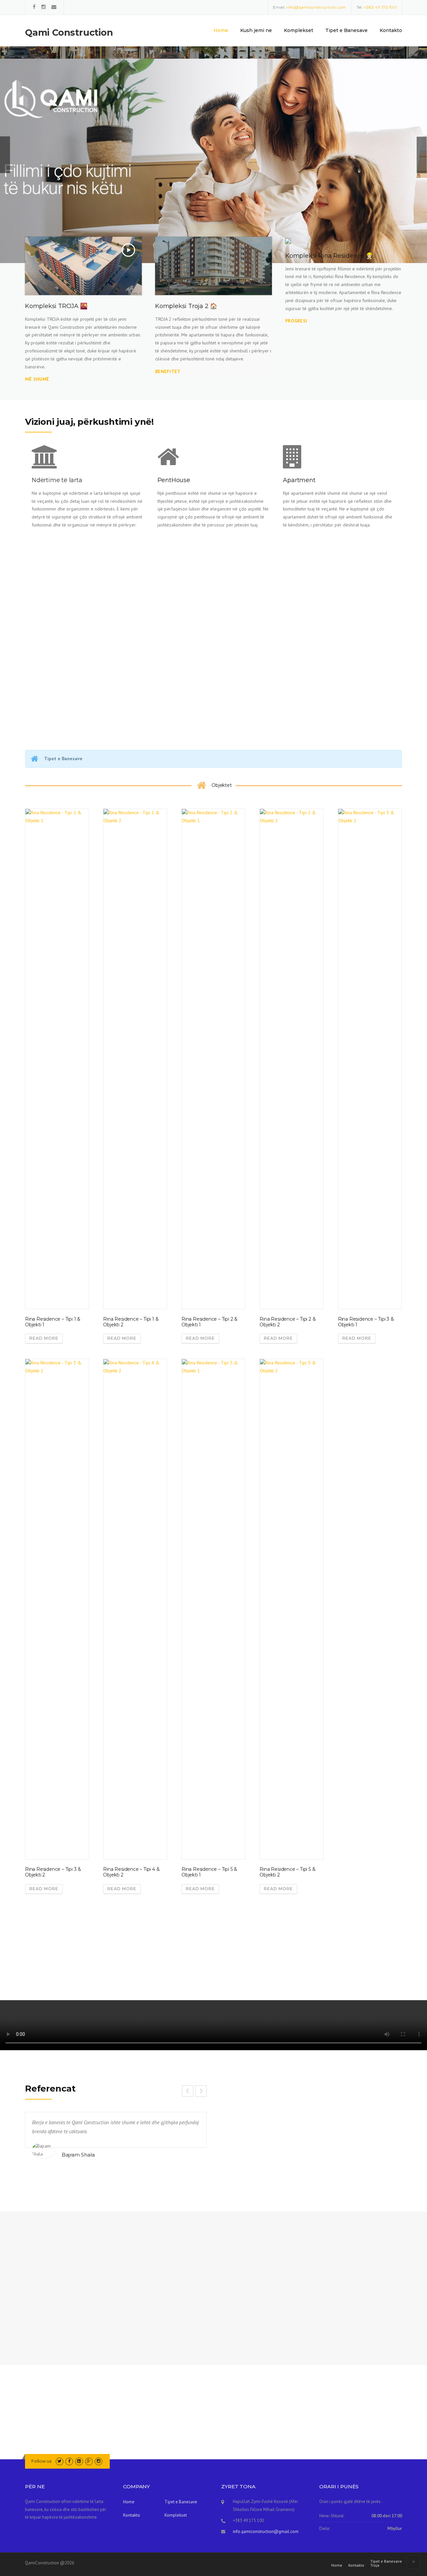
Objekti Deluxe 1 (45, 1959)
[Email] (54, 7)
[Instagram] (44, 7)
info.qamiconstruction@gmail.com (266, 2531)
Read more (44, 1338)
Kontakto (391, 30)
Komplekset (299, 30)
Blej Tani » (45, 185)
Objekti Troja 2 (278, 1959)
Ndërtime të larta (57, 480)
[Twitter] (60, 2461)
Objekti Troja (198, 1959)
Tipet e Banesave (346, 30)
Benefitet (168, 371)
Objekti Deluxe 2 (123, 1959)
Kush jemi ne (256, 30)
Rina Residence (355, 1959)
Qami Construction (69, 33)
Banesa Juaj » (108, 185)
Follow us (41, 2461)
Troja (375, 2565)
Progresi (296, 321)
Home (221, 30)
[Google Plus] (89, 2461)
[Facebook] (34, 7)
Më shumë (37, 379)
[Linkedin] (79, 2461)
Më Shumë (46, 668)
